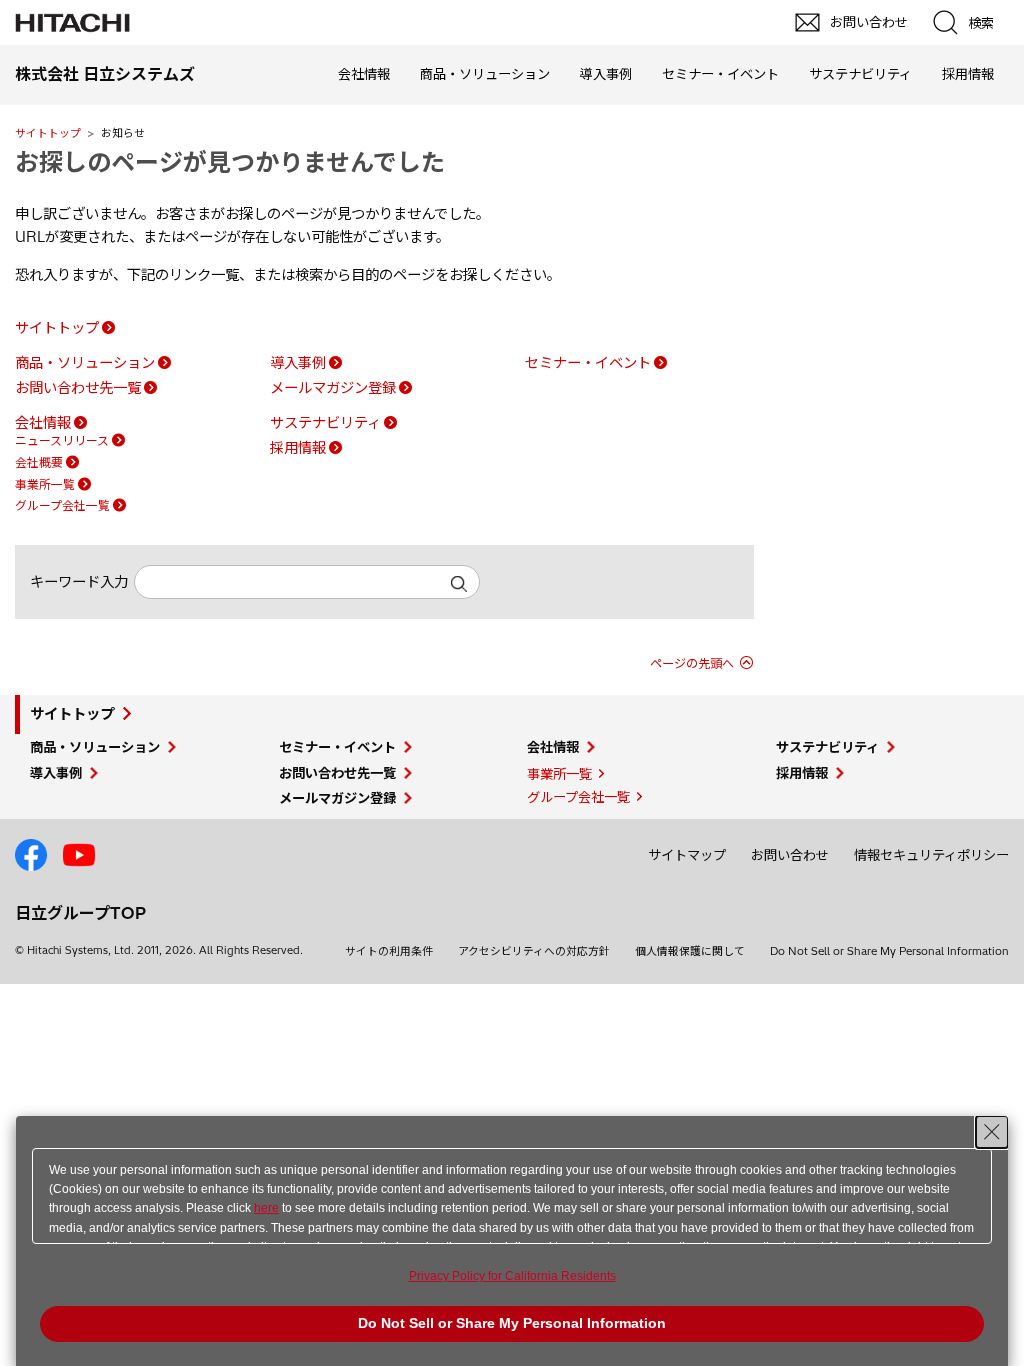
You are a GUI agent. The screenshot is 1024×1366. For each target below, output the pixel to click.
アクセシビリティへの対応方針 (534, 951)
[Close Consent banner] (992, 1132)
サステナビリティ (860, 74)
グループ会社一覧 (62, 505)
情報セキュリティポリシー (931, 855)
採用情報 (968, 74)
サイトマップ (687, 855)
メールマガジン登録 (333, 388)
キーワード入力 (79, 582)
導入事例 (606, 74)
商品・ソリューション (485, 74)
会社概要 (39, 462)
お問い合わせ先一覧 (78, 388)
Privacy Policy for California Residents (512, 1276)
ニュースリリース (62, 440)
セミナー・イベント (720, 74)
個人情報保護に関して (690, 951)
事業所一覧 (45, 484)
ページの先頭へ (692, 663)
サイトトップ (48, 133)
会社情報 (364, 74)
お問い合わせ (790, 855)
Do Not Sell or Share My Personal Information (889, 951)
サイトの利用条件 (389, 951)
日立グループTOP (80, 913)
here (266, 1208)
